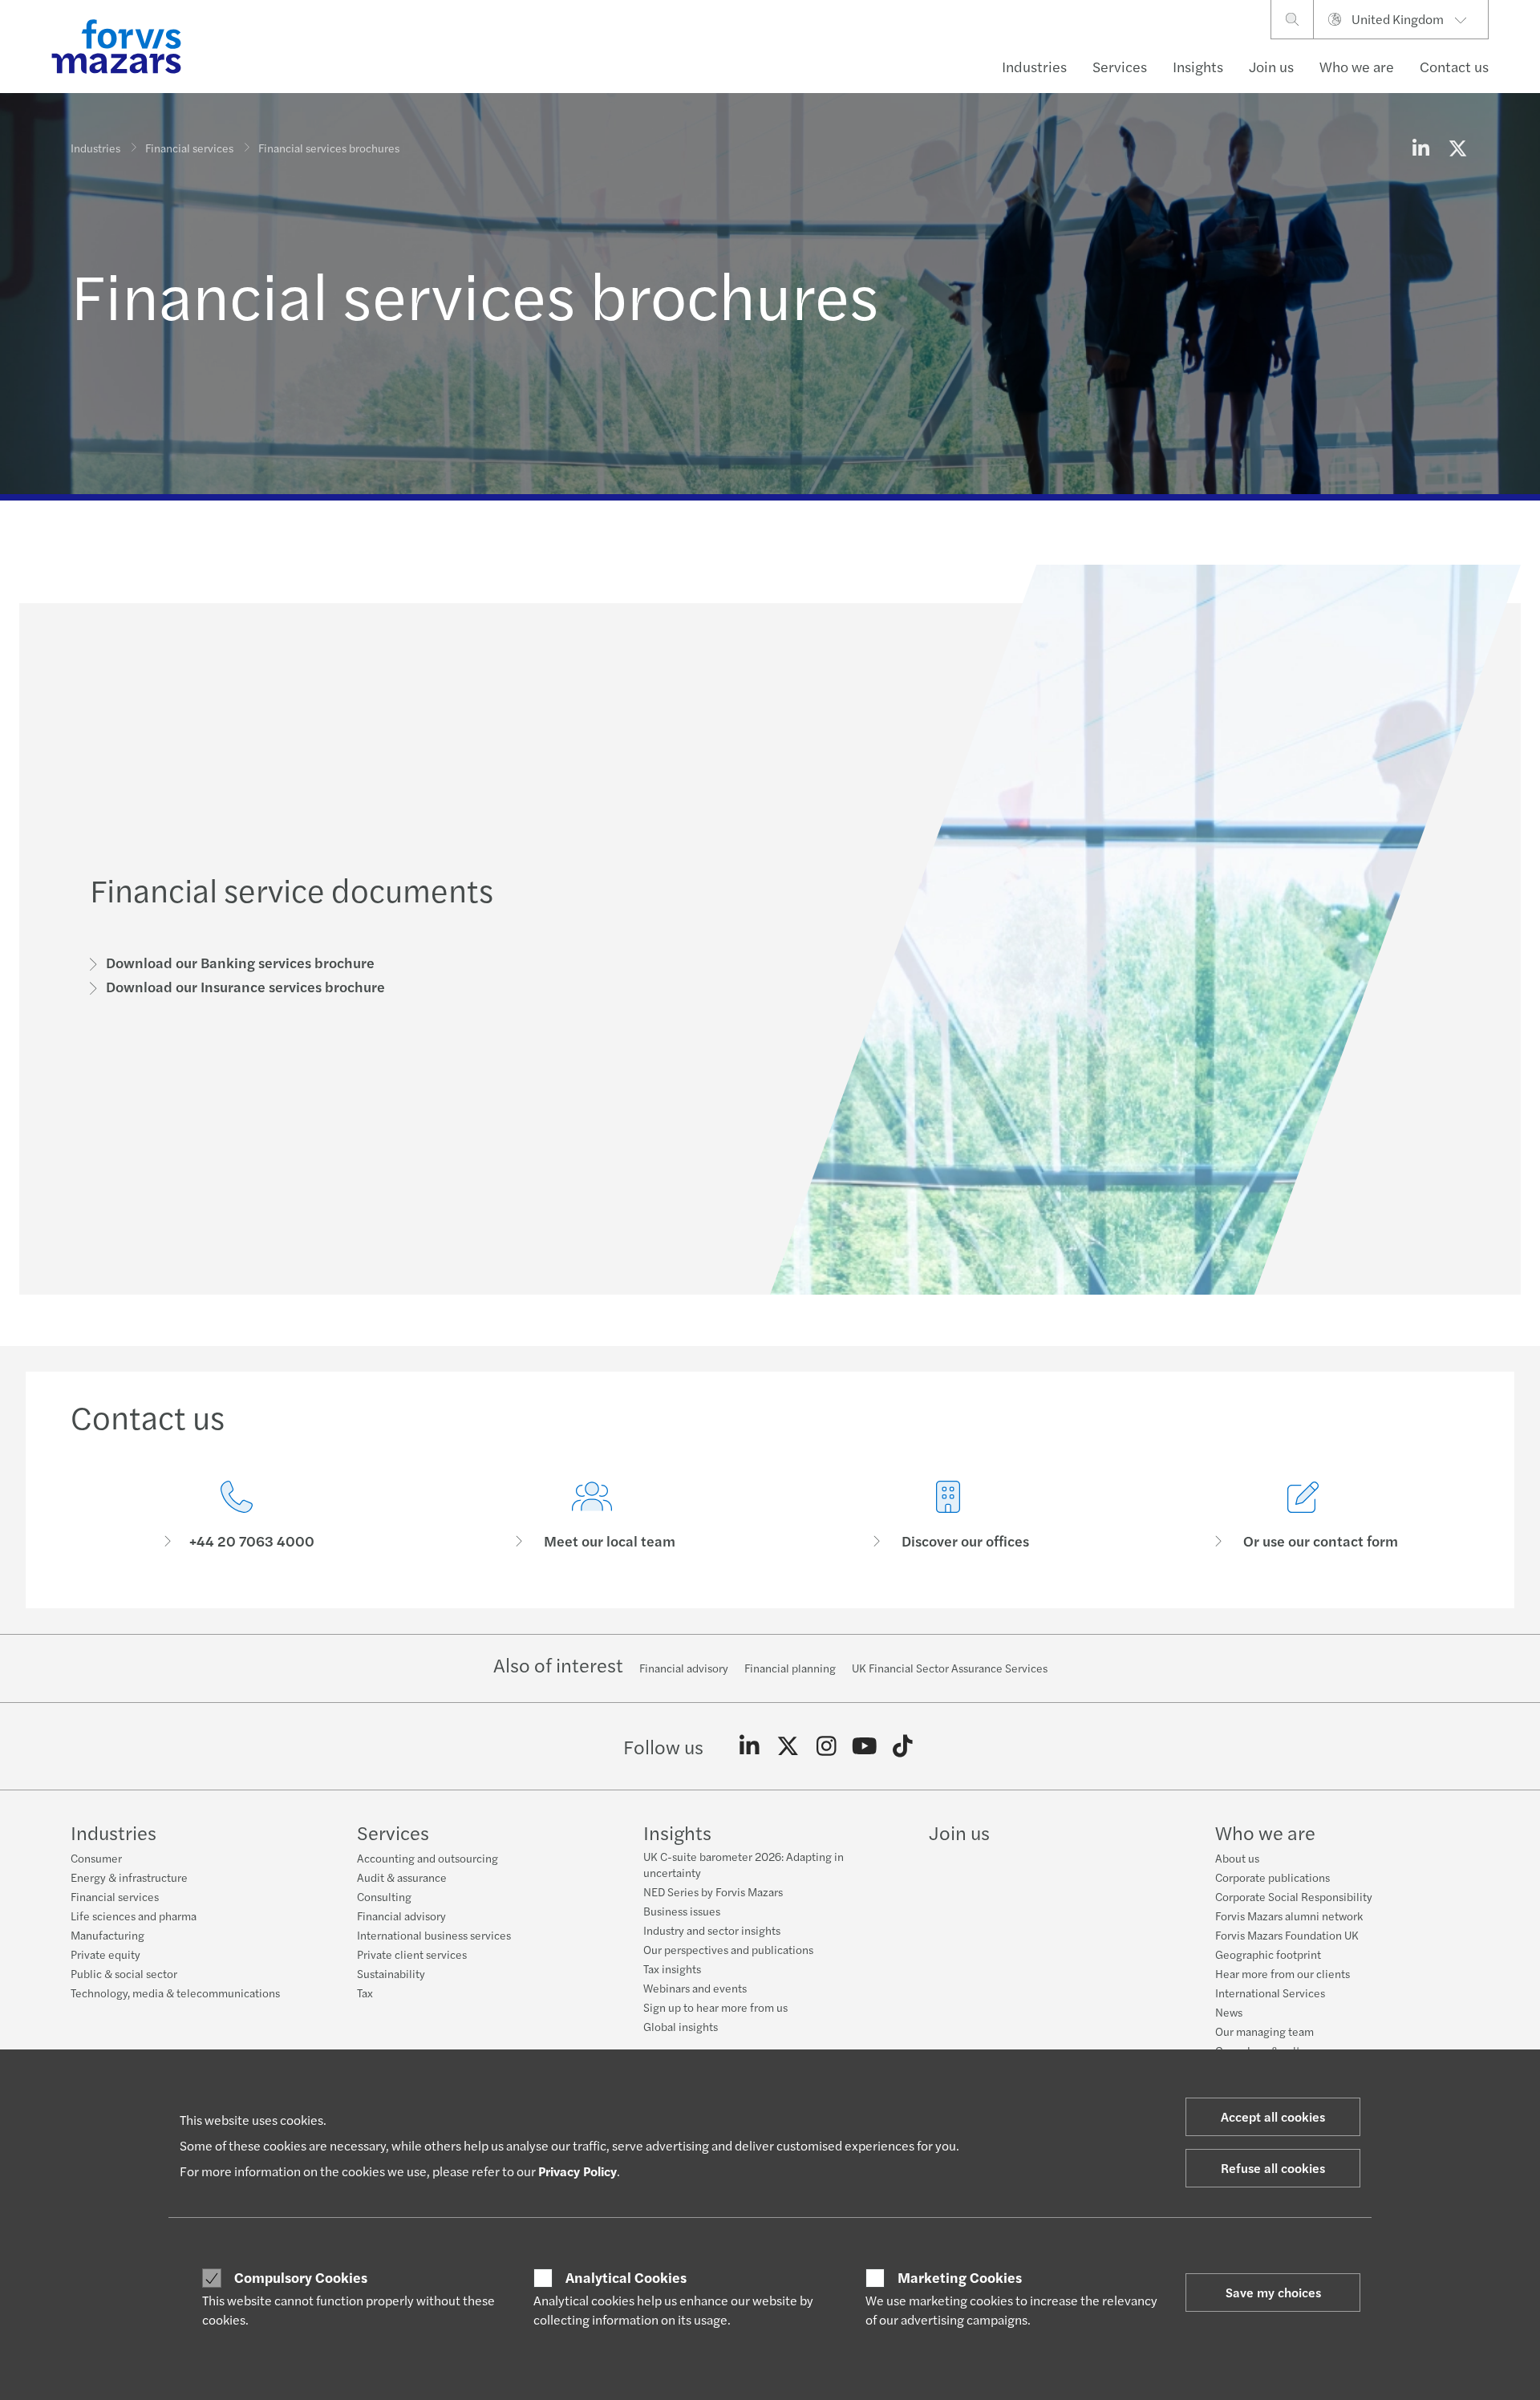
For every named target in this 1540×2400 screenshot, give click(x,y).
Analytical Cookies (626, 2277)
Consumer (96, 1858)
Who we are (1357, 66)
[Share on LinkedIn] (1420, 148)
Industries (1034, 66)
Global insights (681, 2026)
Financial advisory (684, 1668)
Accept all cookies (1273, 2116)
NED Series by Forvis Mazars (713, 1891)
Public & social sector (124, 1973)
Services (1120, 66)
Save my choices (1273, 2292)
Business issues (682, 1911)
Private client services (412, 1954)
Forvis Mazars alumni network (1289, 1916)
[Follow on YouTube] (864, 1746)
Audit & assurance (402, 1877)
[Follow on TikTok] (903, 1746)
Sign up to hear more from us (715, 2007)
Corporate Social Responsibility (1294, 1896)
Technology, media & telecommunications (175, 1993)
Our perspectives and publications (728, 1949)
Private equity (105, 1954)
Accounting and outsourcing (428, 1858)
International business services (434, 1935)
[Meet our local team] (593, 1516)
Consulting (384, 1896)
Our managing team (1264, 2031)
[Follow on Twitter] (788, 1746)
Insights (1198, 66)
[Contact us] (237, 1516)
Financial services (189, 148)
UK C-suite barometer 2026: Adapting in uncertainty (744, 1864)
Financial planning (790, 1668)
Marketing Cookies (960, 2277)
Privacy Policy (577, 2171)
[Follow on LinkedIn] (750, 1746)
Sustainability (391, 1973)
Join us (1271, 66)
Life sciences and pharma (134, 1916)
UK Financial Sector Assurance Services (950, 1668)
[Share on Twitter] (1457, 148)
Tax (365, 1993)
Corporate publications (1273, 1877)
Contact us (1454, 66)
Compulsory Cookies (301, 2277)
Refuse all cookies (1273, 2168)
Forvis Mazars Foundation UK (1287, 1935)
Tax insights (672, 1968)
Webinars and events (695, 1988)
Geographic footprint (1268, 1954)
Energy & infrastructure (129, 1877)
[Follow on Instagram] (827, 1746)
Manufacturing (107, 1935)
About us (1237, 1858)
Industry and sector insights (712, 1930)
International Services (1270, 1993)
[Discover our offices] (948, 1516)
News (1229, 2012)
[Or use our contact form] (1304, 1516)
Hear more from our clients (1283, 1973)
